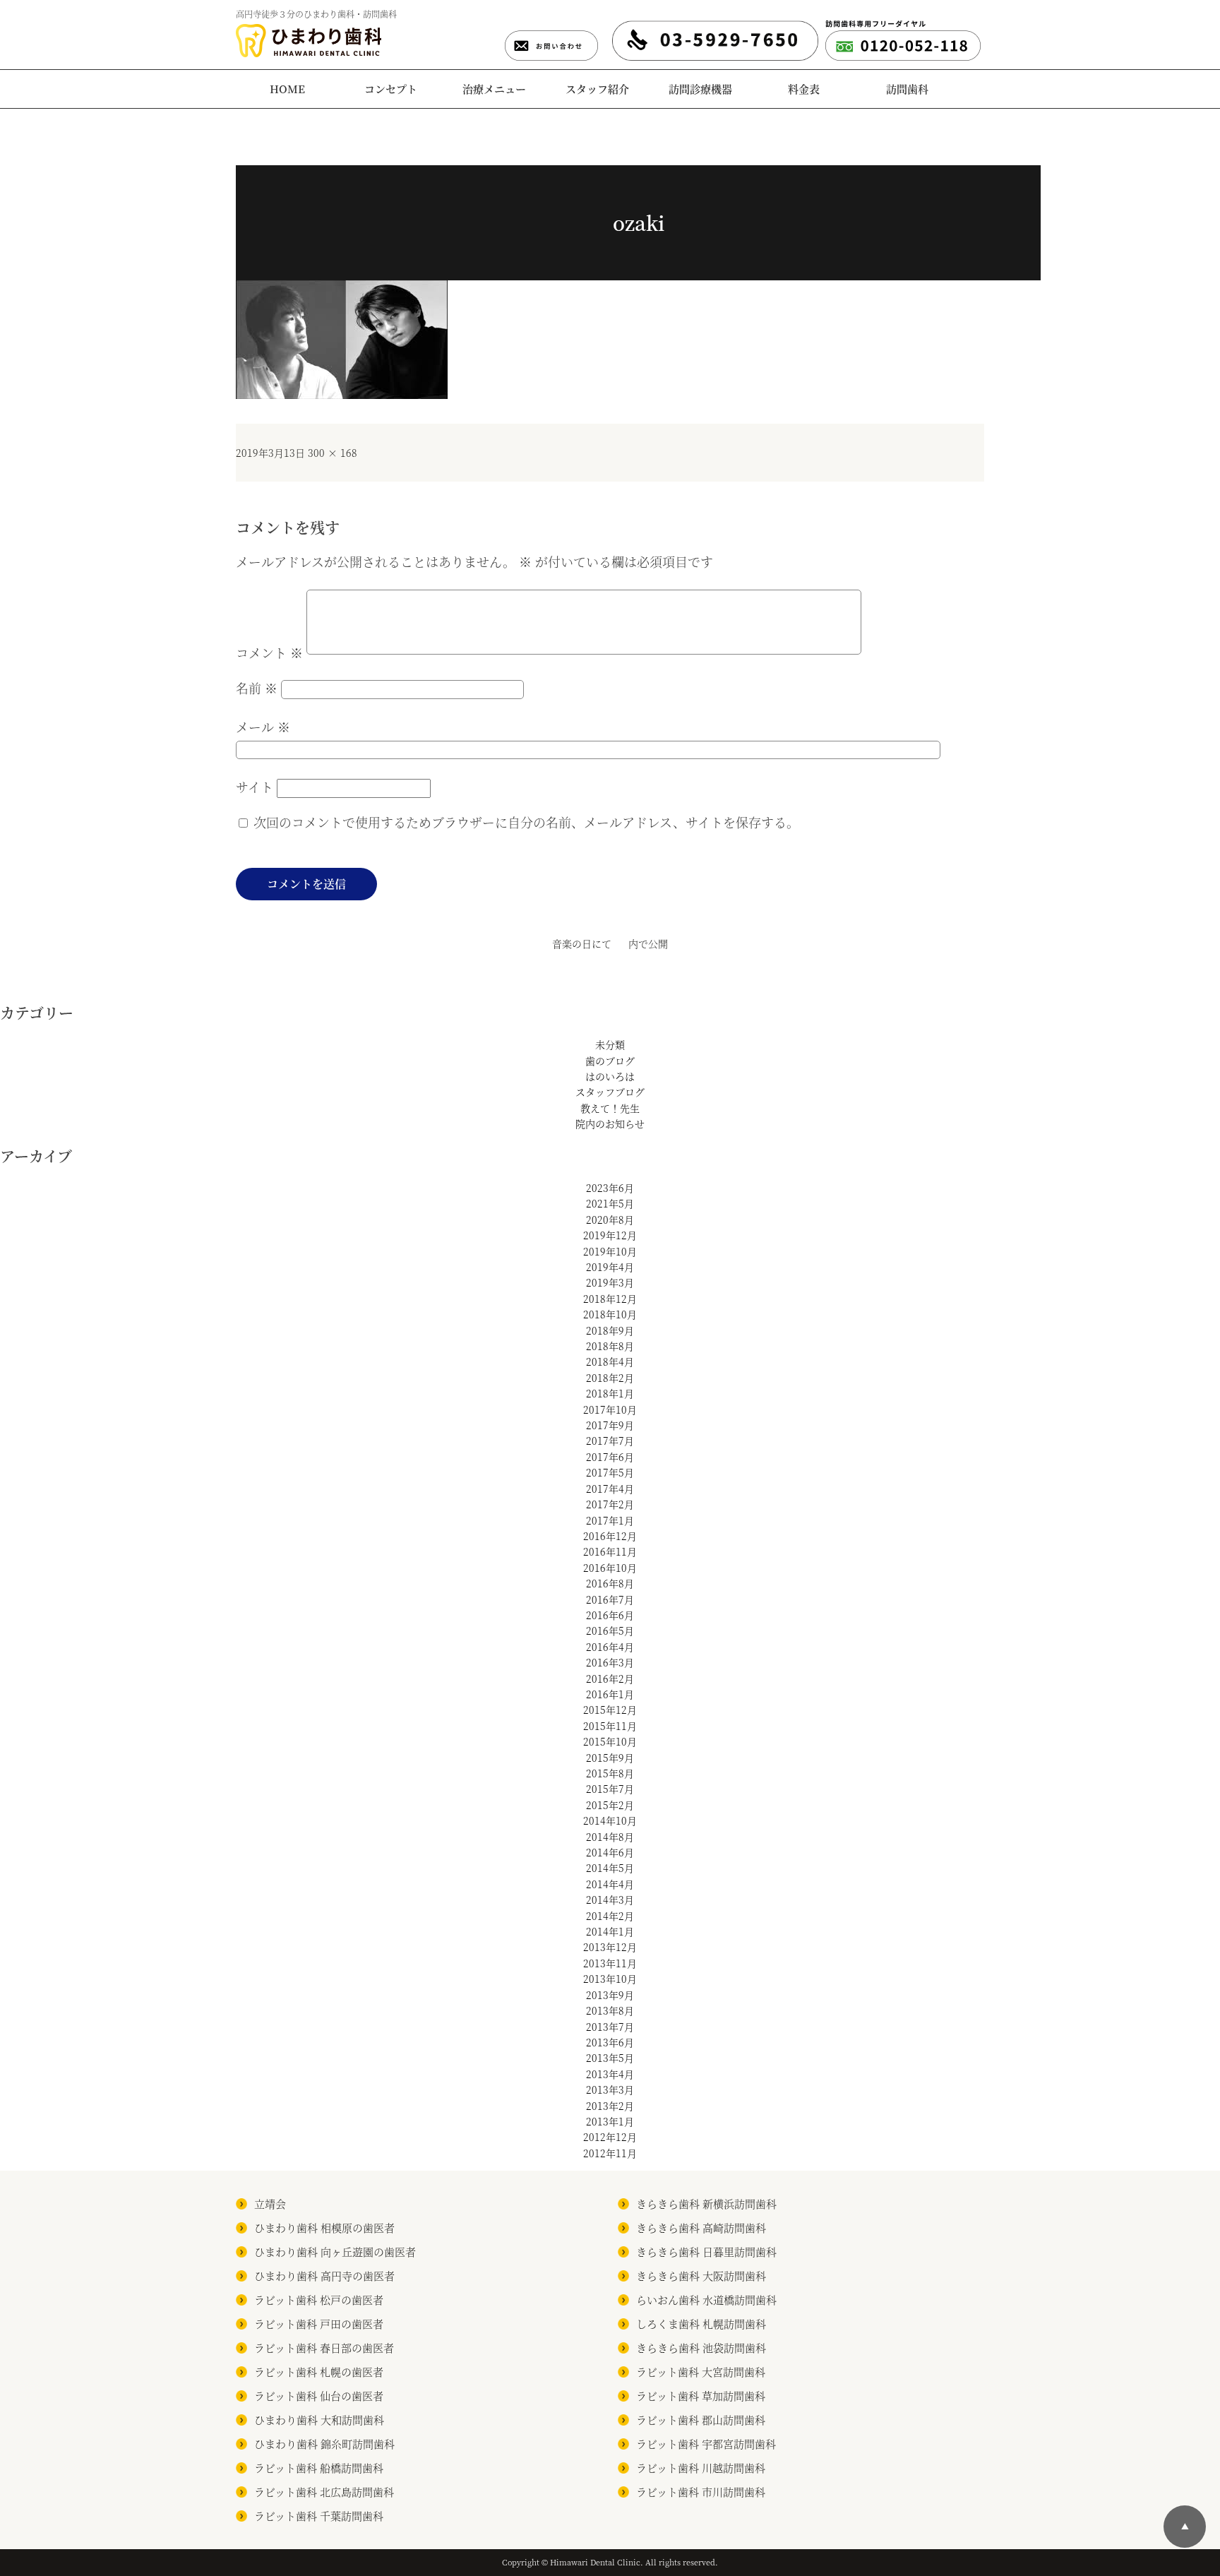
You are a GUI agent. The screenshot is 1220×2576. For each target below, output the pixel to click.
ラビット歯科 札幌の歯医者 (319, 2372)
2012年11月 (610, 2153)
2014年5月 (610, 1868)
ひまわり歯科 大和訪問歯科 (319, 2420)
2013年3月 (610, 2089)
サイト (255, 787)
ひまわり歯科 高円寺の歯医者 (324, 2276)
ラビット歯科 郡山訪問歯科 (701, 2420)
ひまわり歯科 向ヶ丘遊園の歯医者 (335, 2252)
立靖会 (270, 2204)
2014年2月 (610, 1916)
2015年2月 (610, 1805)
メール (263, 727)
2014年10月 (610, 1820)
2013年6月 (610, 2042)
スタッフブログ (610, 1092)
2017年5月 (610, 1472)
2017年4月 (610, 1489)
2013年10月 (610, 1979)
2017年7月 (610, 1441)
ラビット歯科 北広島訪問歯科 (324, 2492)
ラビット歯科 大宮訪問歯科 (701, 2372)
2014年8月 (610, 1837)
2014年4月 (610, 1884)
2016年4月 (610, 1647)
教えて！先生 (610, 1108)
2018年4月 (610, 1361)
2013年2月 (610, 2106)
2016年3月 (610, 1662)
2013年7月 (610, 2027)
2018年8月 (610, 1346)
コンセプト (391, 89)
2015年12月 (610, 1710)
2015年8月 (610, 1773)
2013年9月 (610, 1995)
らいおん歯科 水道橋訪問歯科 (706, 2300)
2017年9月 (610, 1425)
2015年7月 (610, 1789)
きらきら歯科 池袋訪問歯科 (701, 2348)
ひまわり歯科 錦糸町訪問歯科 (324, 2444)
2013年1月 (610, 2121)
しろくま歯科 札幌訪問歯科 (701, 2324)
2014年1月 (610, 1931)
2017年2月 (610, 1504)
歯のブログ (610, 1061)
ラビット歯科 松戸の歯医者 (319, 2300)
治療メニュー (494, 89)
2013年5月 (610, 2058)
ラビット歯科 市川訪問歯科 (701, 2492)
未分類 (610, 1044)
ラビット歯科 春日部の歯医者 (324, 2348)
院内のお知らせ (610, 1123)
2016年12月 (610, 1536)
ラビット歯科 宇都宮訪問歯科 (706, 2444)
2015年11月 (610, 1726)
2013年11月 (610, 1963)
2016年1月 (610, 1694)
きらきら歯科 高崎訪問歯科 (701, 2228)
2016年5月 (610, 1630)
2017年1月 (610, 1520)
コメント (269, 652)
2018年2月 (610, 1378)
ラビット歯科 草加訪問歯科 (701, 2396)
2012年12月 (610, 2137)
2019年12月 (610, 1235)
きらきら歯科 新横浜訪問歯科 (706, 2204)
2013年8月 (610, 2010)
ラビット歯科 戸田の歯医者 (319, 2324)
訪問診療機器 (700, 89)
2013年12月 (610, 1947)
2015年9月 (610, 1758)
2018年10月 (610, 1314)
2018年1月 (610, 1393)
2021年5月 (610, 1203)
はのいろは (610, 1076)
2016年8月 (610, 1583)
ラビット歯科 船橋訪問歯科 (319, 2468)
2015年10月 (610, 1741)
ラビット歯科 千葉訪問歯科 (319, 2516)
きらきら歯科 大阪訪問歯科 (701, 2276)
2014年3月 (610, 1900)
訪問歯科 (907, 89)
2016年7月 (610, 1599)
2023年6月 (610, 1188)
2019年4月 (610, 1267)
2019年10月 (610, 1251)
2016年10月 (610, 1568)
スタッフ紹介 (597, 89)
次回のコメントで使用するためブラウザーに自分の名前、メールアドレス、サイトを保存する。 (526, 822)
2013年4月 (610, 2074)
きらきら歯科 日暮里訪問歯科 (706, 2252)
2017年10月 (610, 1409)
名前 (257, 688)
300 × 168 (333, 453)
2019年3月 (610, 1282)
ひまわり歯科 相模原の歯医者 (324, 2228)
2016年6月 (610, 1615)
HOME (287, 89)
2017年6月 (610, 1457)
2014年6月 (610, 1852)
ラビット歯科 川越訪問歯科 (701, 2468)
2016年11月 (610, 1551)
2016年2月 (610, 1678)
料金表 (804, 89)
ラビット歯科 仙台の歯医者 (319, 2396)
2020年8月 (610, 1220)
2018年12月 (610, 1299)
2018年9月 (610, 1330)
